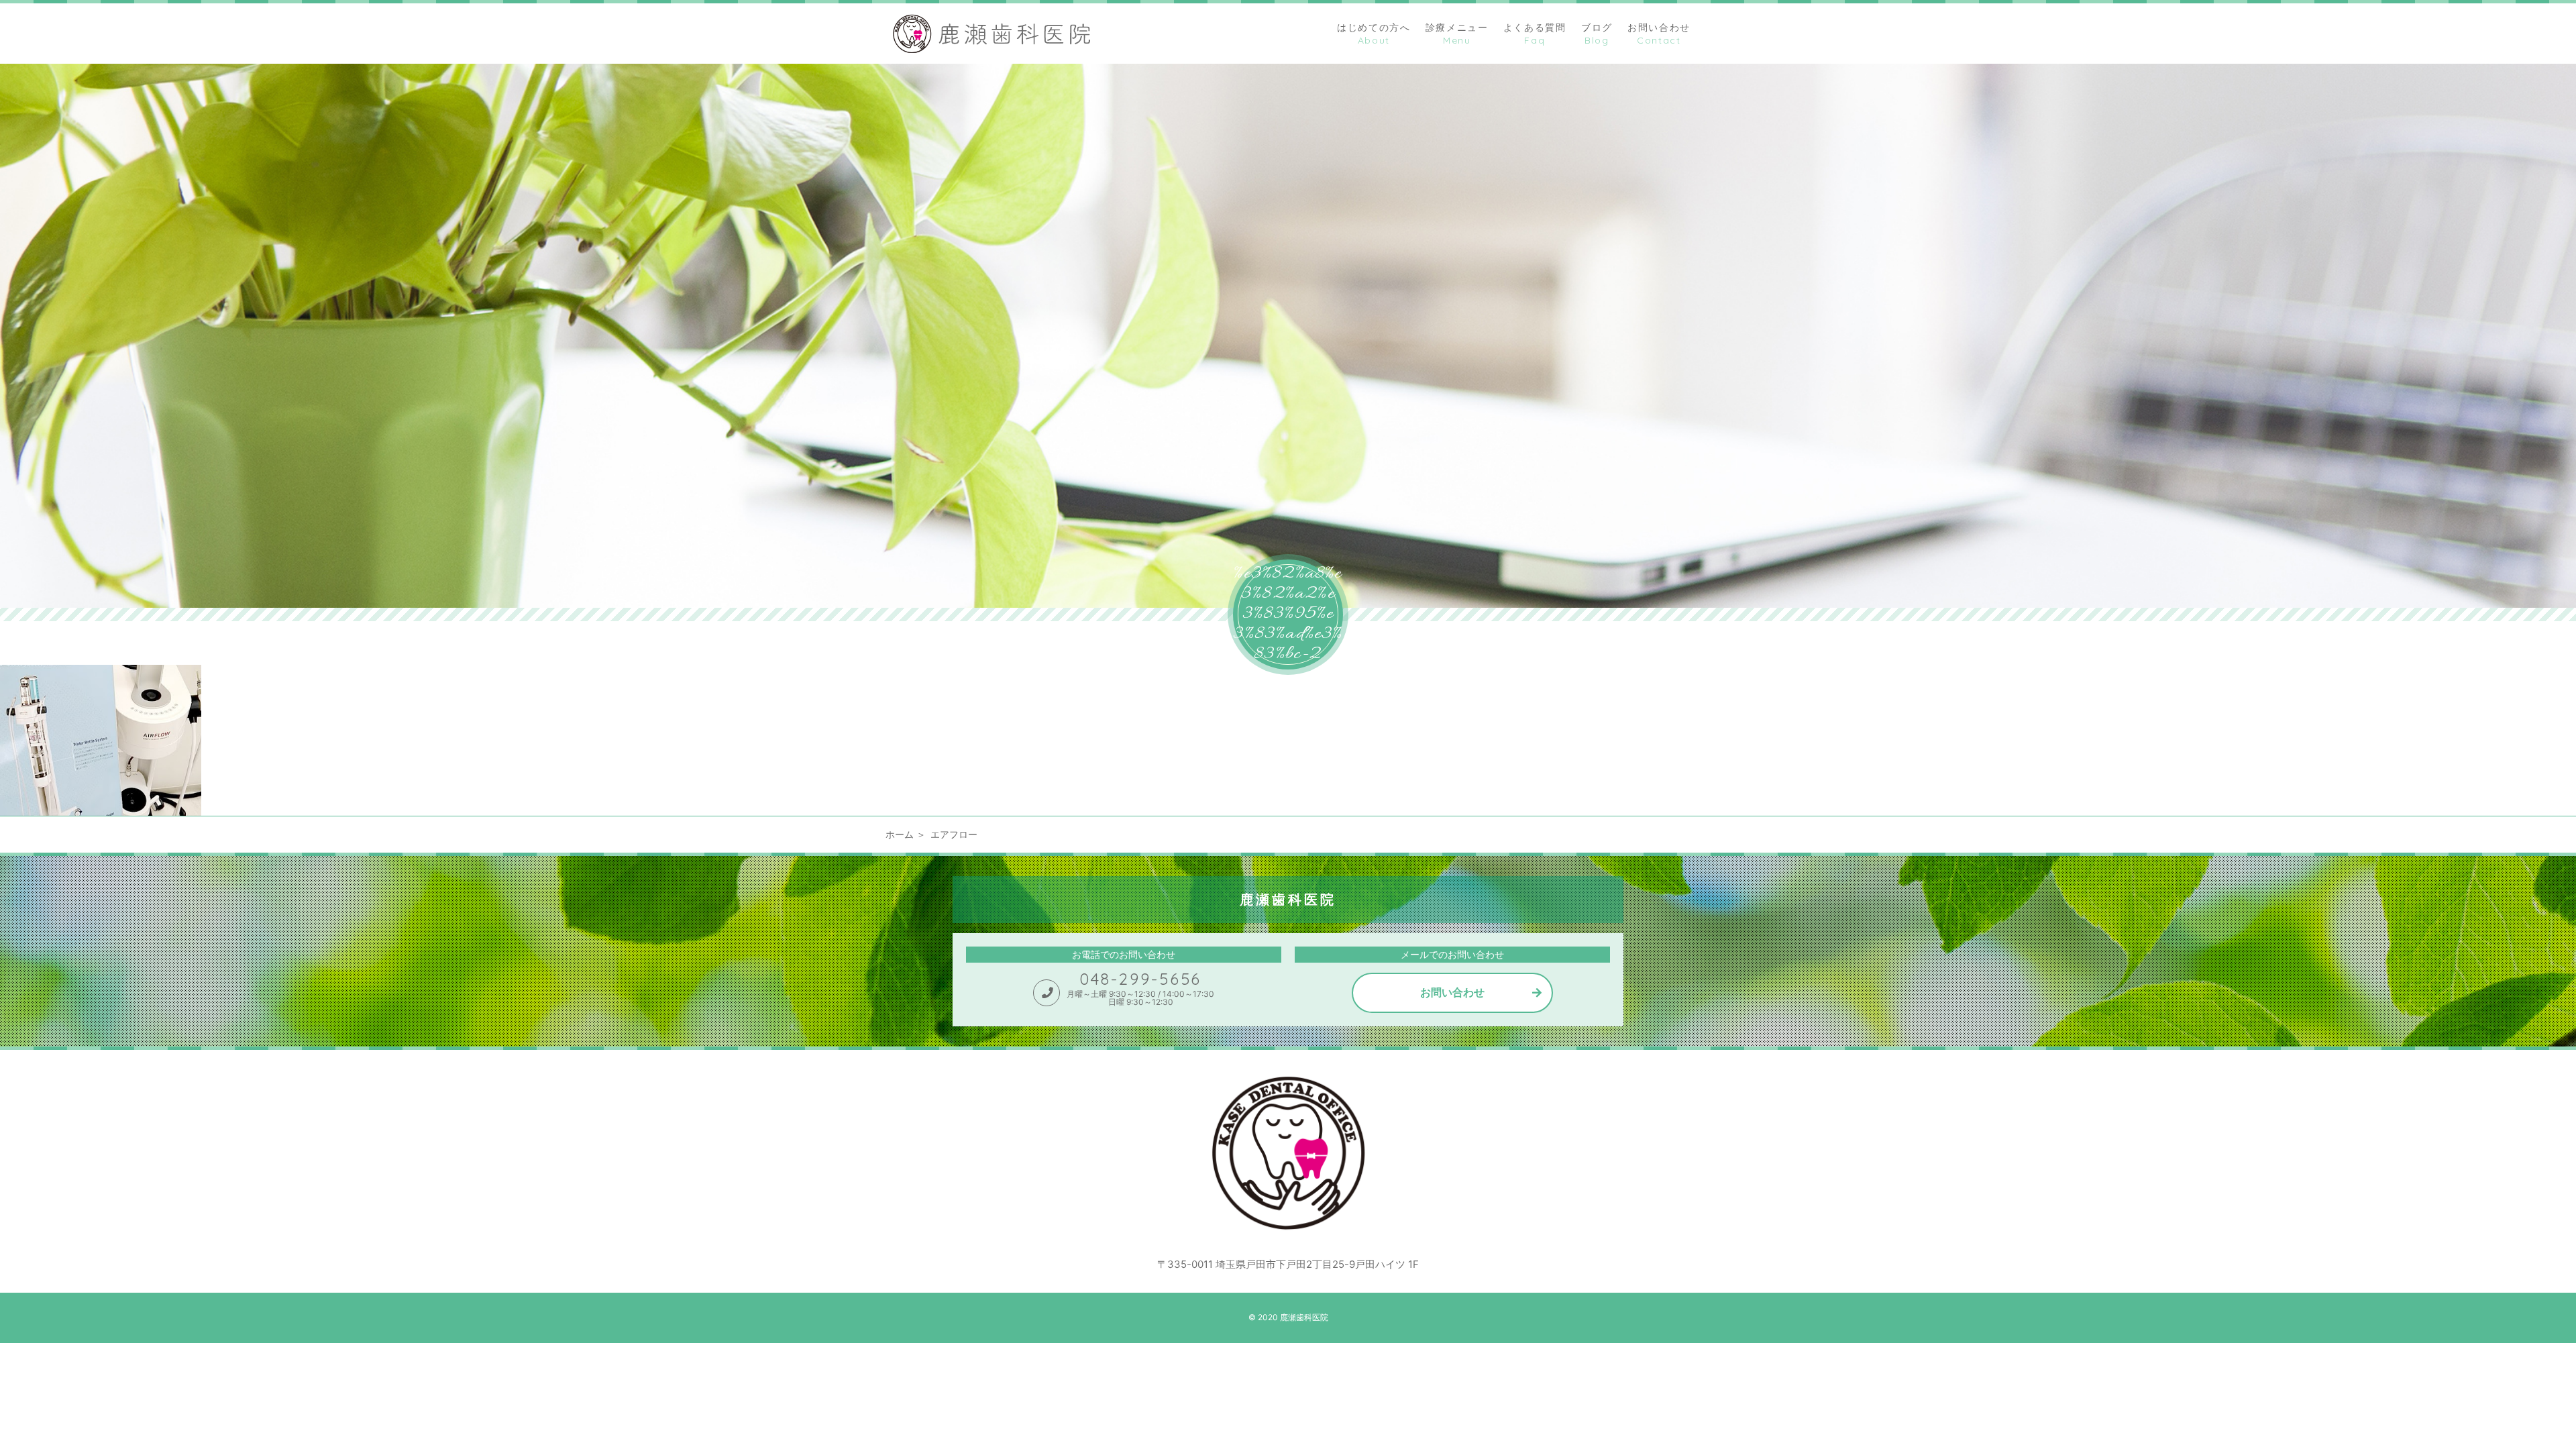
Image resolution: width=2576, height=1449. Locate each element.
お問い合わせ (1452, 992)
